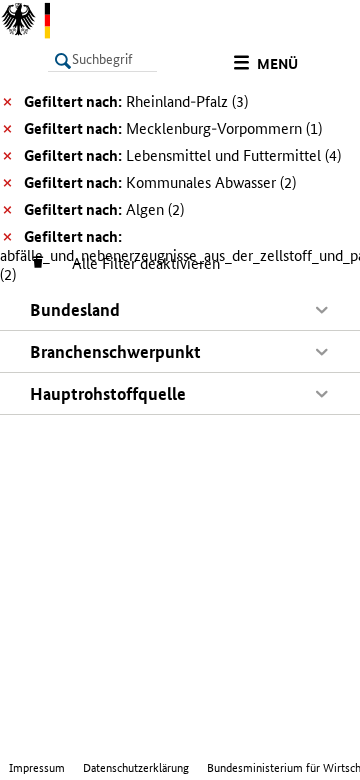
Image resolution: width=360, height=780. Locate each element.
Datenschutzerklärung (136, 768)
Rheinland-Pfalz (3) (136, 101)
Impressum (37, 768)
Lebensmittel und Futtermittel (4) (182, 155)
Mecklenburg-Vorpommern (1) (173, 128)
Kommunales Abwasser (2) (160, 182)
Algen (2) (104, 209)
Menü (277, 64)
